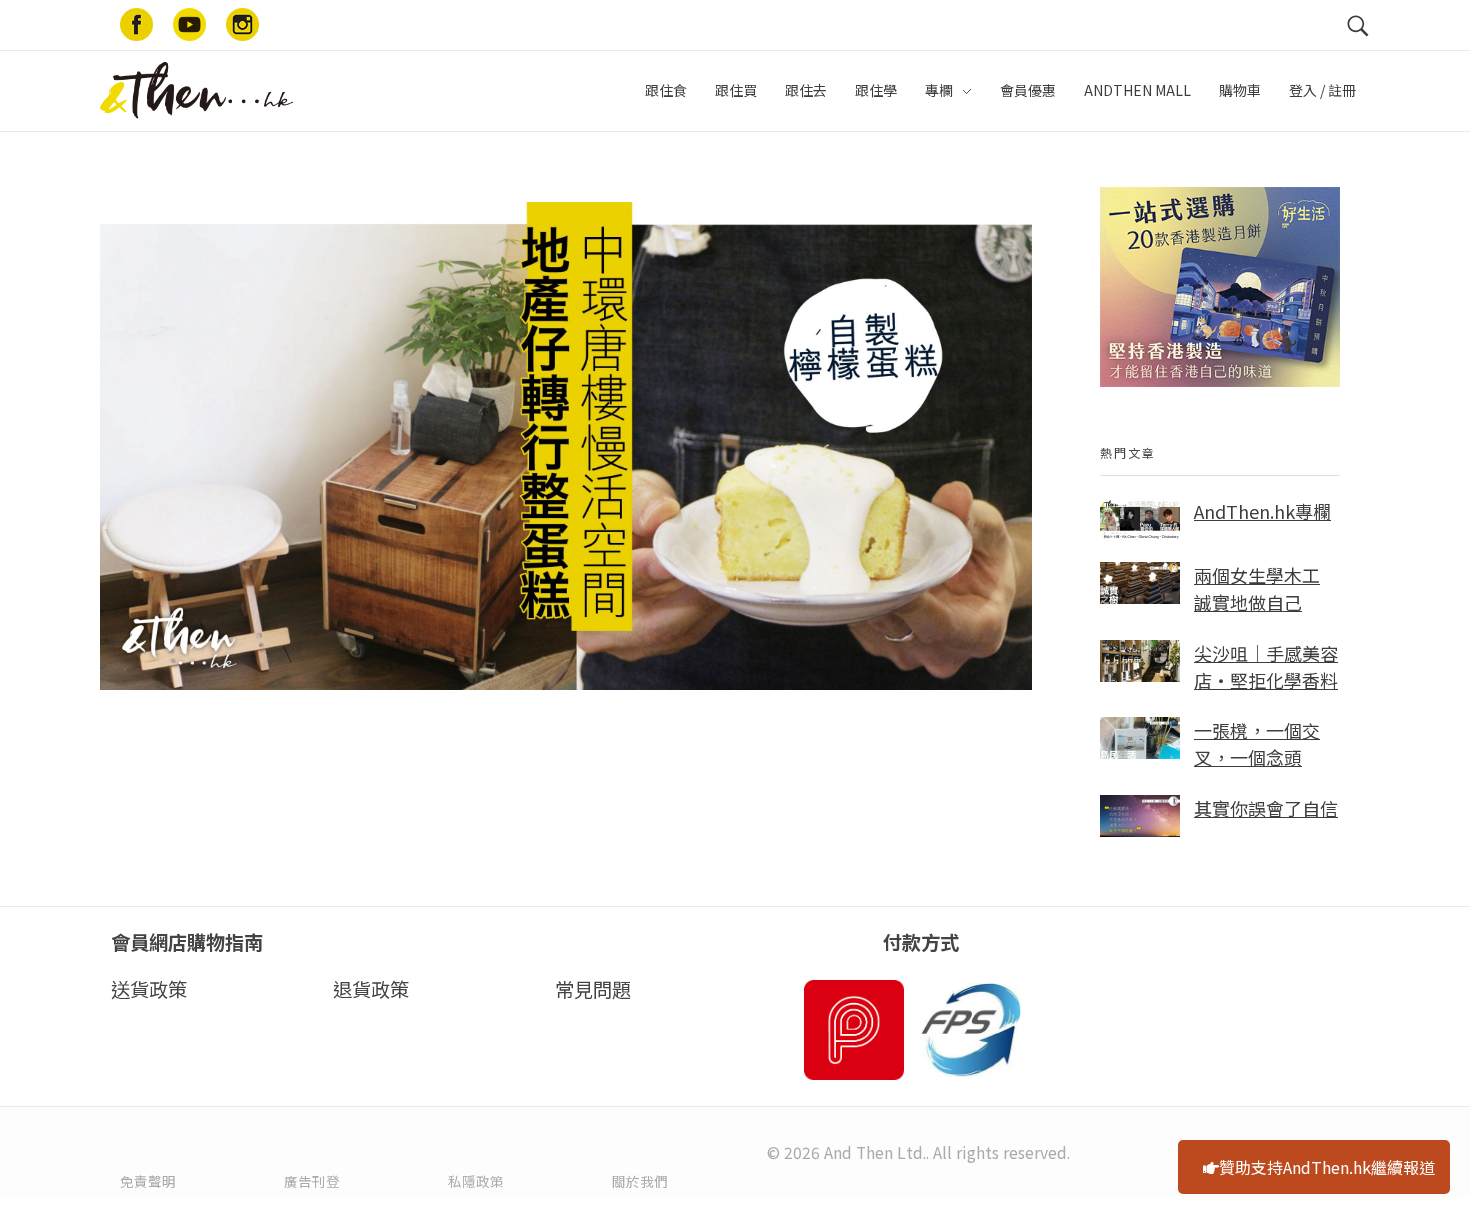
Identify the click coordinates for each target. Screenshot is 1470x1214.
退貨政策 (371, 989)
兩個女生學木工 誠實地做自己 (1257, 588)
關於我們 (640, 1181)
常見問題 (593, 989)
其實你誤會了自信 (1266, 808)
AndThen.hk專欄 (1262, 511)
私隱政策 (476, 1181)
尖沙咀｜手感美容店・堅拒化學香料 (1266, 666)
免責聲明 (148, 1181)
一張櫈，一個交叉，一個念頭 (1257, 743)
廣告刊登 (312, 1181)
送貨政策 (149, 989)
